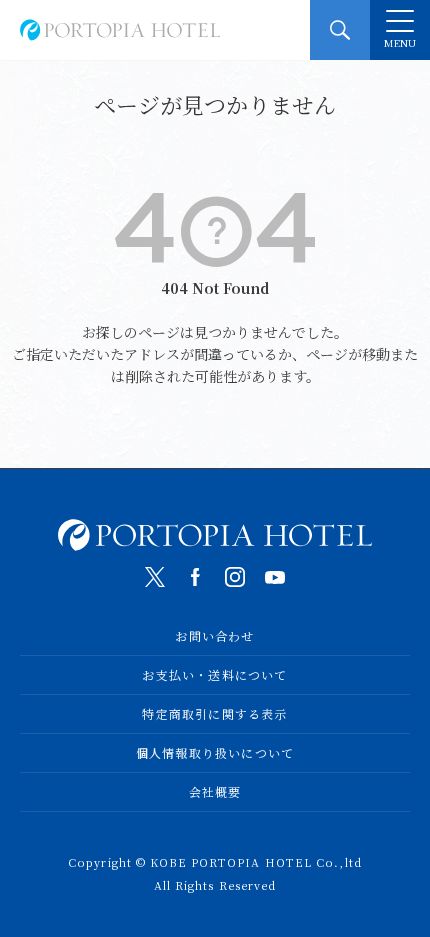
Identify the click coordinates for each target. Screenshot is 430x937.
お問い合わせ (214, 635)
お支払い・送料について (214, 674)
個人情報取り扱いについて (215, 752)
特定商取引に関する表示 (214, 713)
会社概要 (215, 791)
